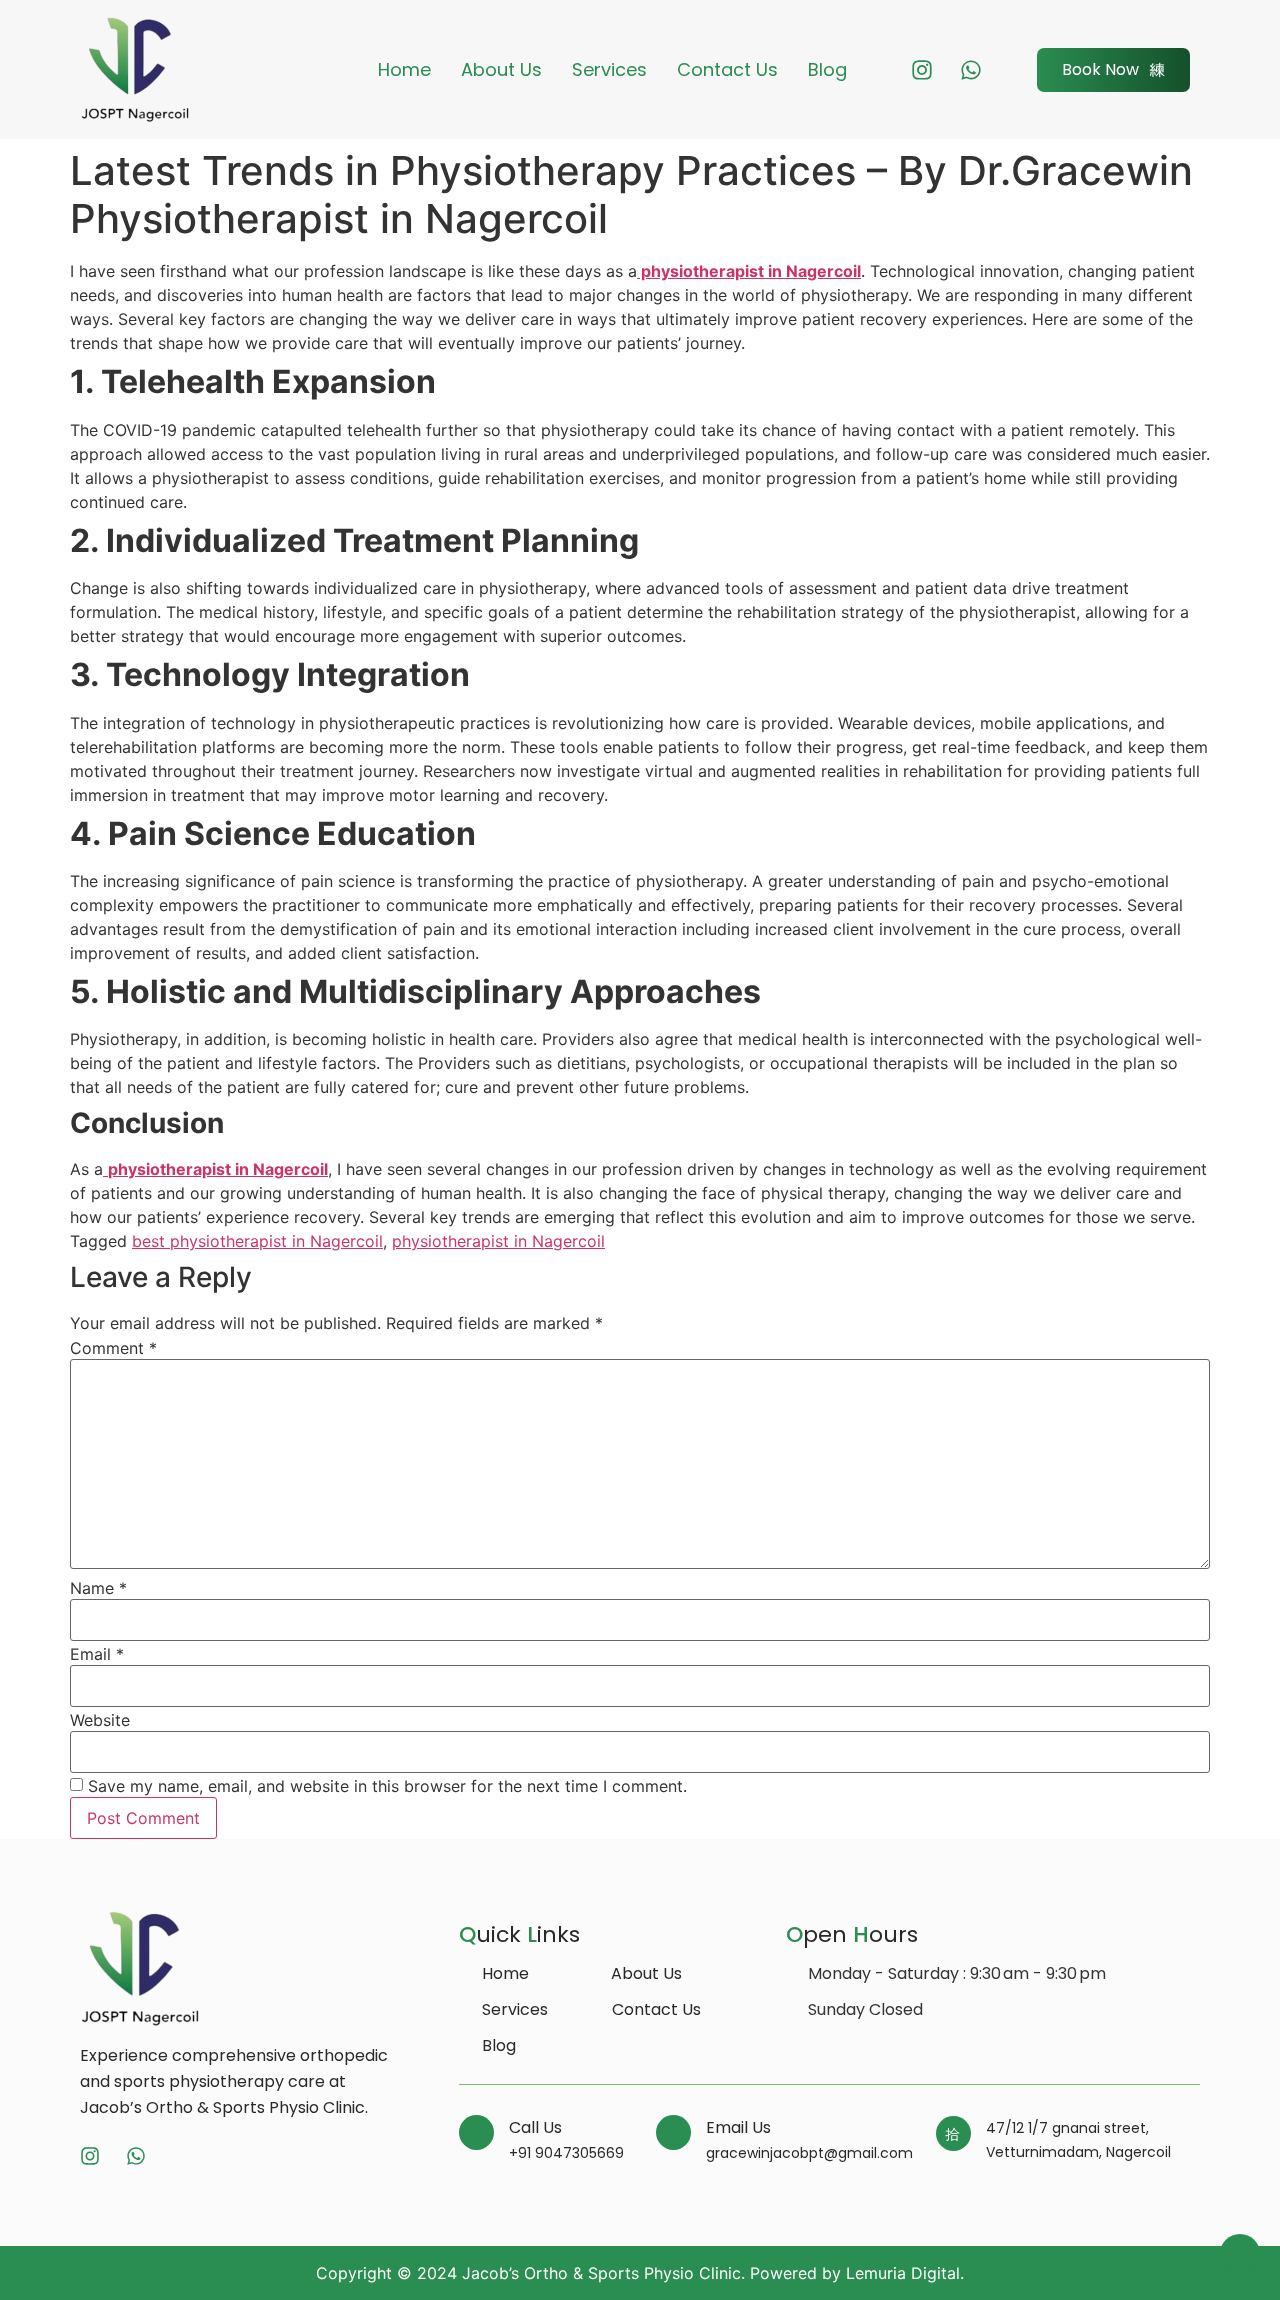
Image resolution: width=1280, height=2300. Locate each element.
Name (98, 1588)
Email (97, 1654)
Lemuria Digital (903, 2273)
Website (100, 1720)
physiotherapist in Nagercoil (749, 271)
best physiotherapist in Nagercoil (257, 1241)
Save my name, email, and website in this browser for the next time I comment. (387, 1786)
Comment (113, 1348)
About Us (501, 69)
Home (404, 69)
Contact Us (727, 69)
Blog (827, 69)
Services (609, 69)
